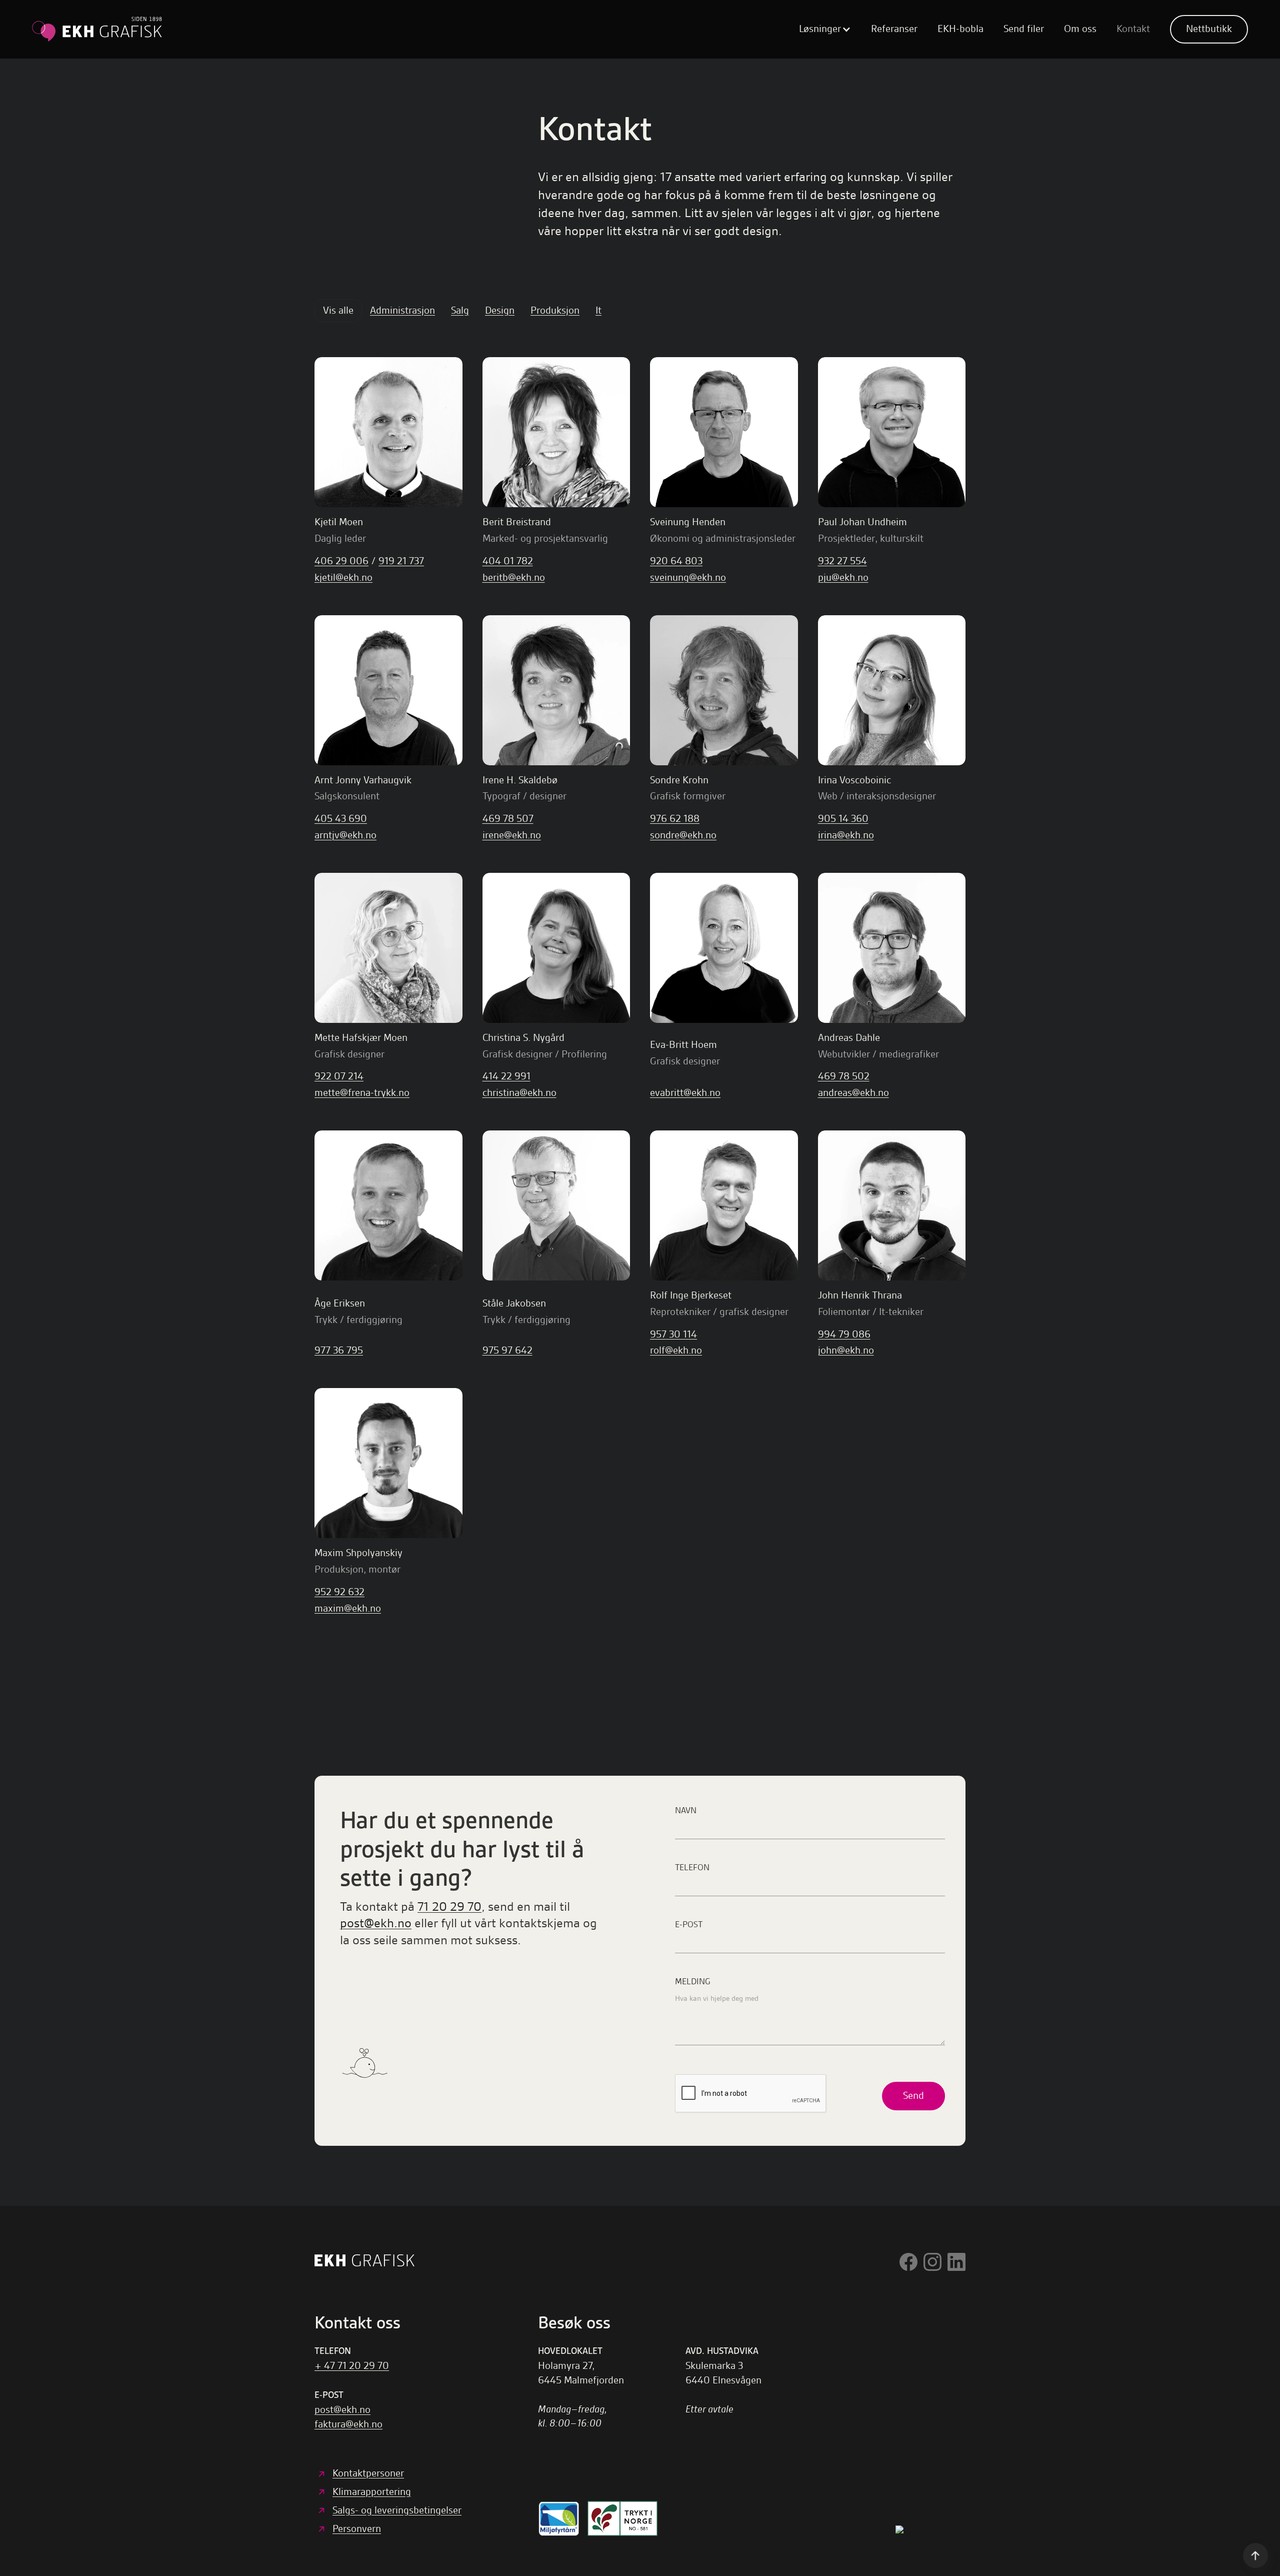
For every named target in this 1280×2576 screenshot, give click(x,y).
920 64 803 (676, 561)
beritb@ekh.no (514, 577)
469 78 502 (844, 1076)
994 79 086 (844, 1334)
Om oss (1080, 29)
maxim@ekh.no (348, 1608)
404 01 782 (508, 561)
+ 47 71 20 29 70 (352, 2366)
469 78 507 (508, 819)
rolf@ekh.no (676, 1350)
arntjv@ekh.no (345, 835)
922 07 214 (339, 1076)
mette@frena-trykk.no (362, 1093)
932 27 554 (842, 561)
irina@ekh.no (846, 835)
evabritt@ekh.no (685, 1093)
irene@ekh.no (512, 835)
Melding (693, 1981)
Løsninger (820, 29)
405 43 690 (341, 819)
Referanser (894, 29)
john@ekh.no (846, 1350)
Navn (686, 1810)
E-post (689, 1924)
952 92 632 (339, 1592)
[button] (825, 29)
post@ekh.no (376, 1923)
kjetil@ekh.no (343, 577)
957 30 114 (673, 1334)
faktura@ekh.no (348, 2424)
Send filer (1024, 29)
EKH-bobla (960, 29)
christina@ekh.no (519, 1093)
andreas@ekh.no (853, 1093)
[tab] (338, 311)
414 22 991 (506, 1076)
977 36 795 (339, 1350)
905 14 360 (843, 819)
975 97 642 (507, 1350)
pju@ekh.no (843, 577)
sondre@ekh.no (683, 835)
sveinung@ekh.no (688, 577)
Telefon (692, 1867)
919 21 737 (401, 561)
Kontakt (1133, 29)
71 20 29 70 (449, 1906)
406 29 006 (341, 561)
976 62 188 (675, 819)
